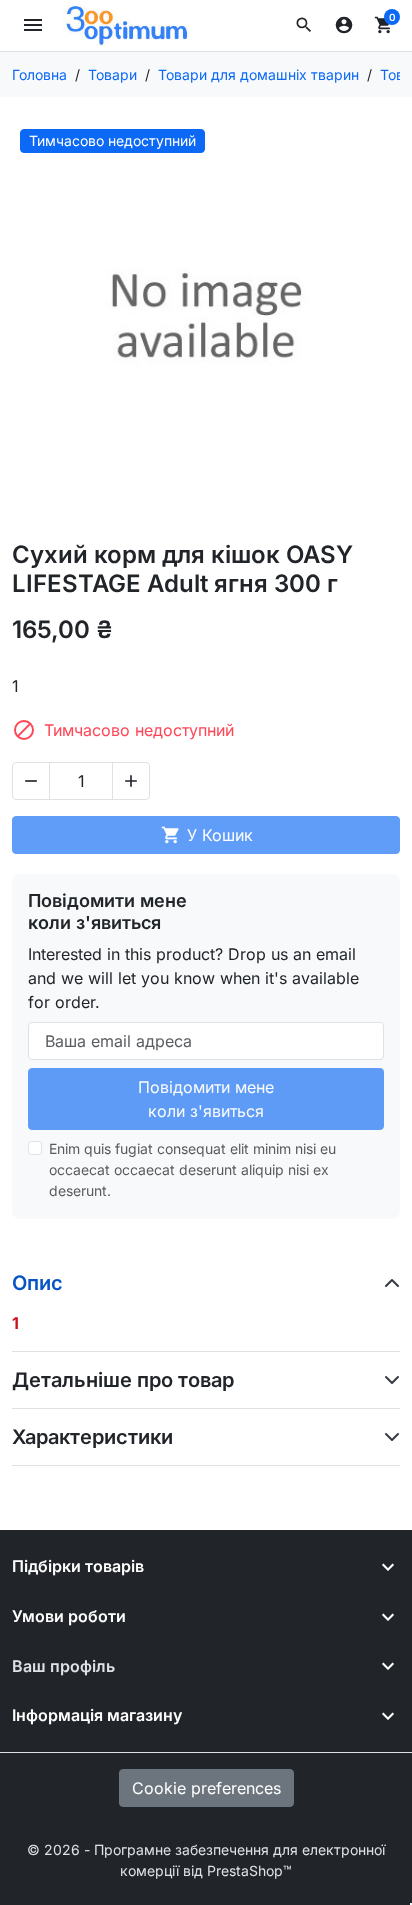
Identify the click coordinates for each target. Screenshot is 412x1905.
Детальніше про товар (123, 1380)
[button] (304, 25)
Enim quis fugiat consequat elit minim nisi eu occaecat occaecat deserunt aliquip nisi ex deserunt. (192, 1169)
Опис (37, 1283)
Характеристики (92, 1437)
